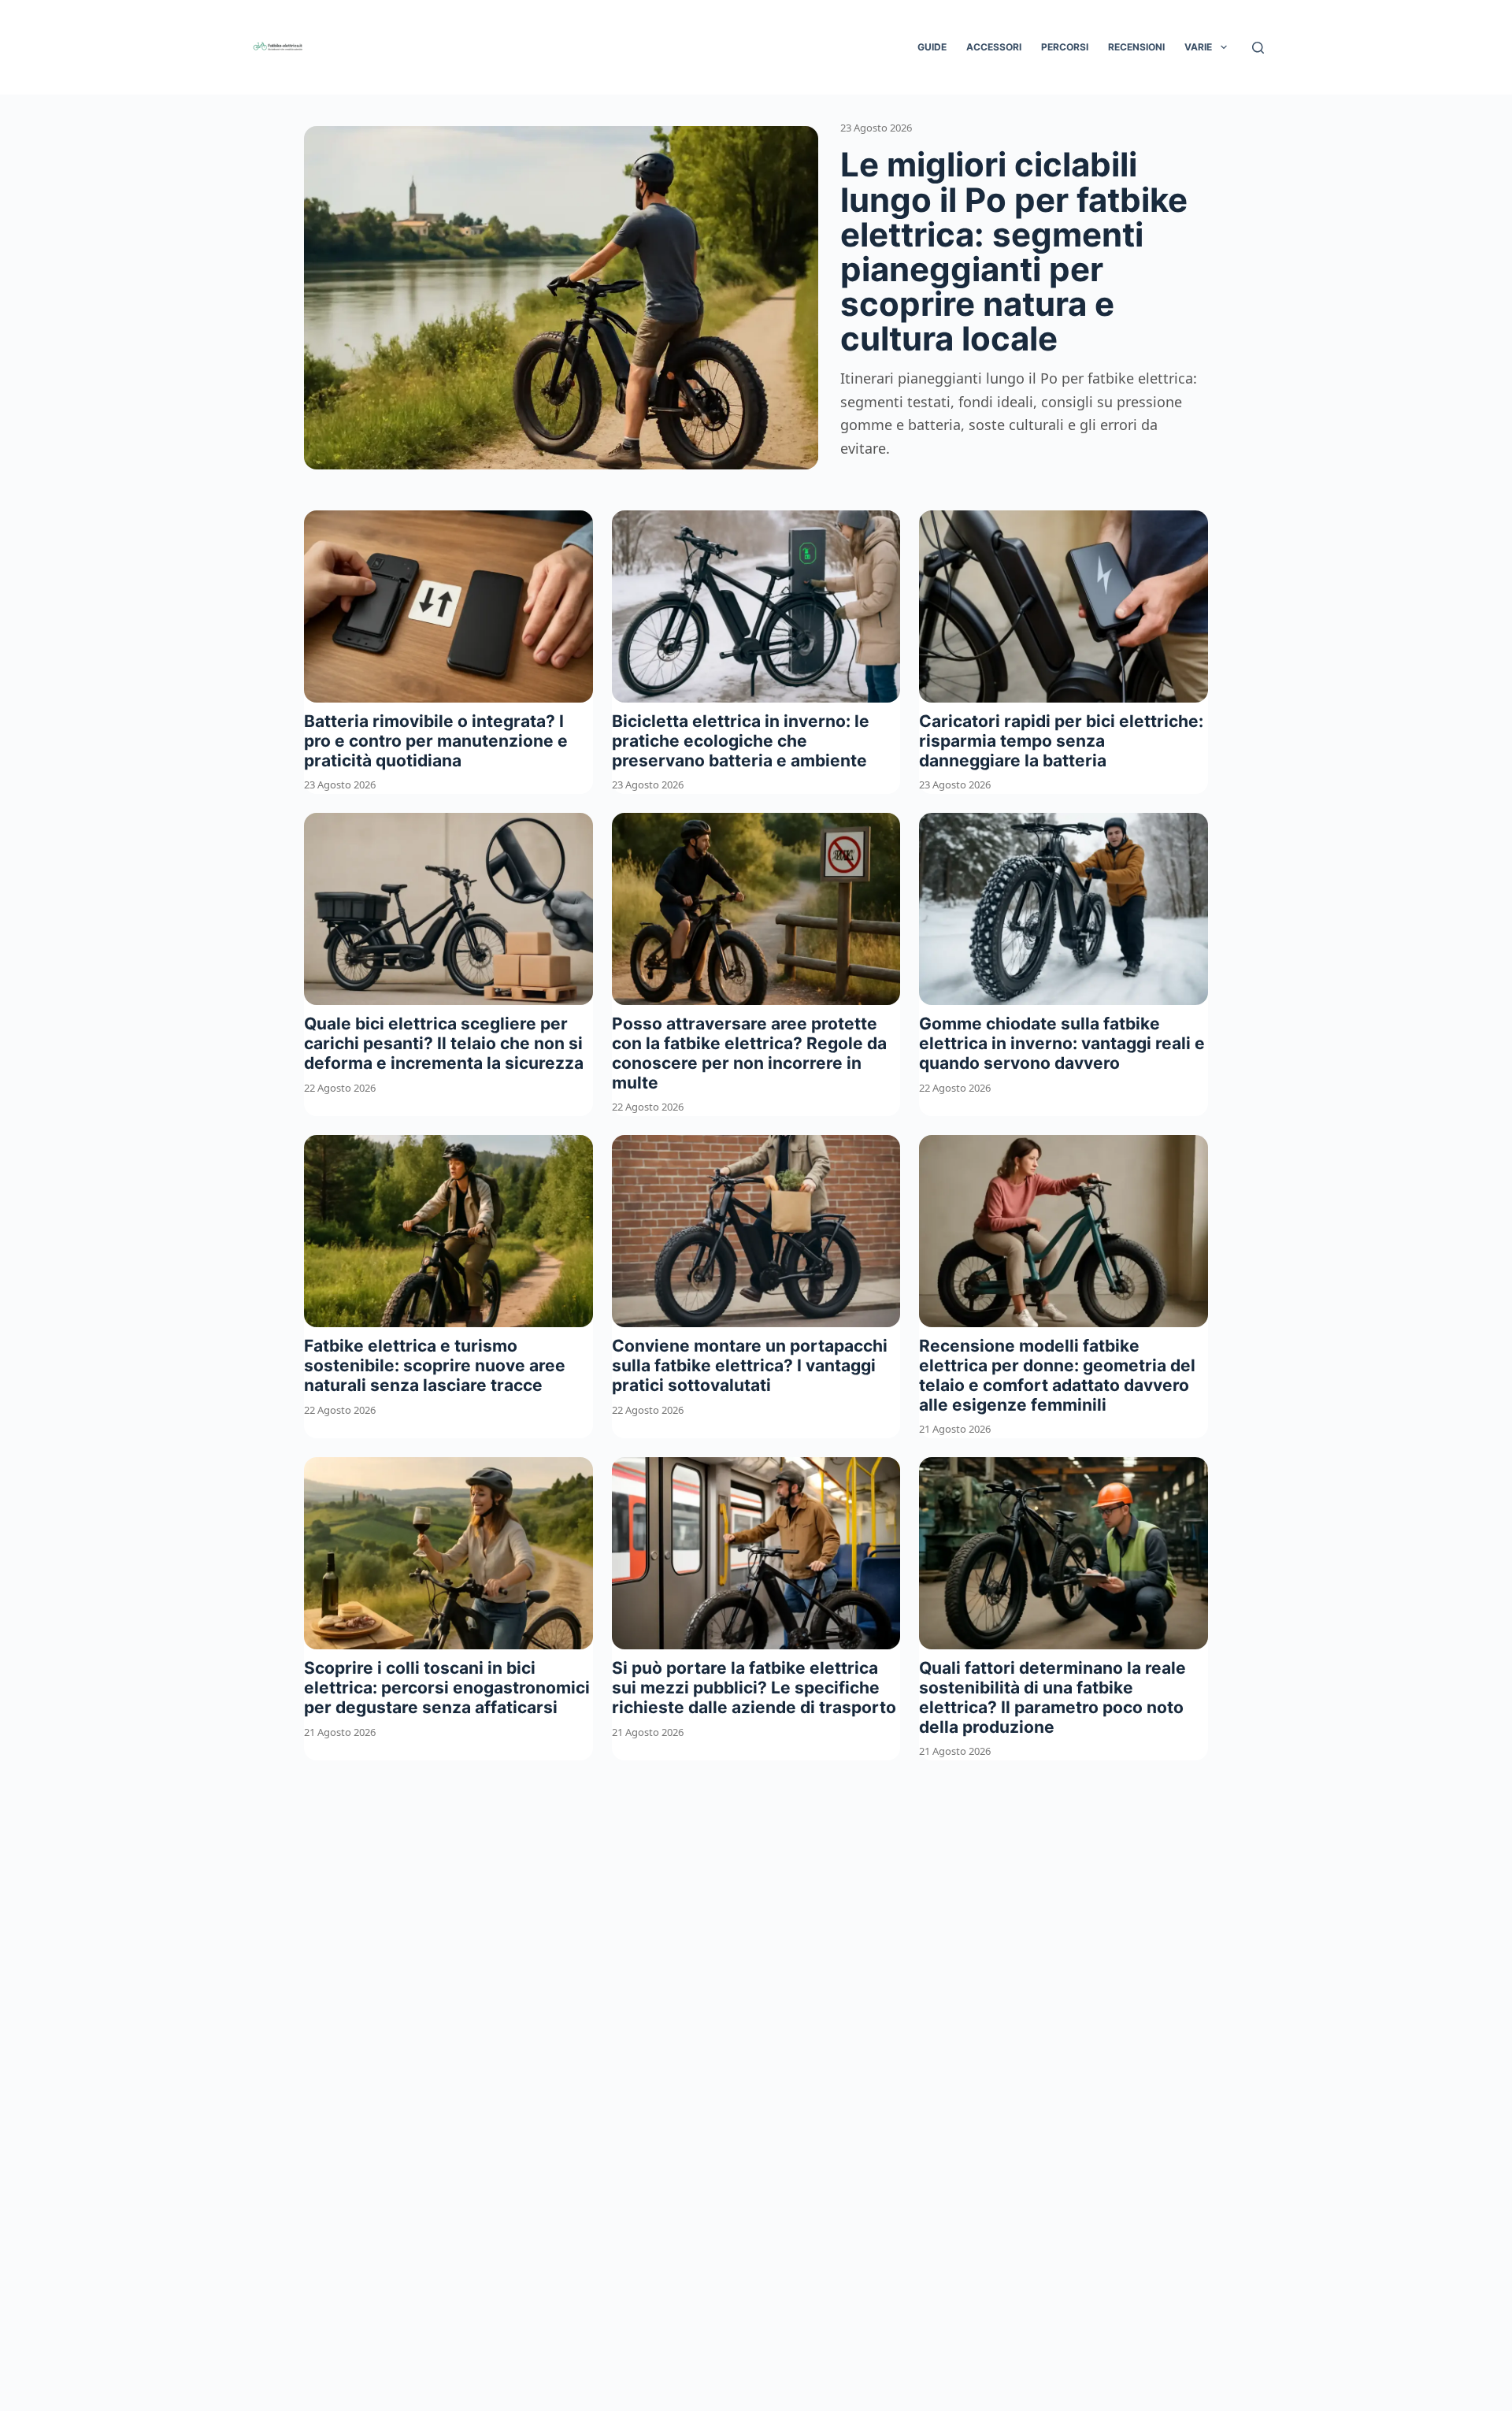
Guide (932, 47)
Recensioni (1136, 47)
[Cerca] (1258, 48)
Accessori (994, 47)
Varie (1198, 47)
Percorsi (1065, 47)
